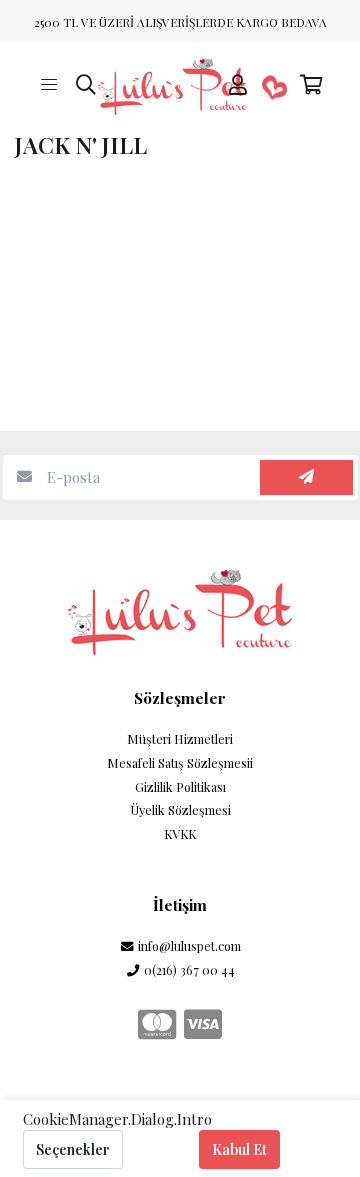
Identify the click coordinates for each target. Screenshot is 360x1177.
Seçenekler (73, 1149)
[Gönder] (306, 477)
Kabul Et (239, 1149)
